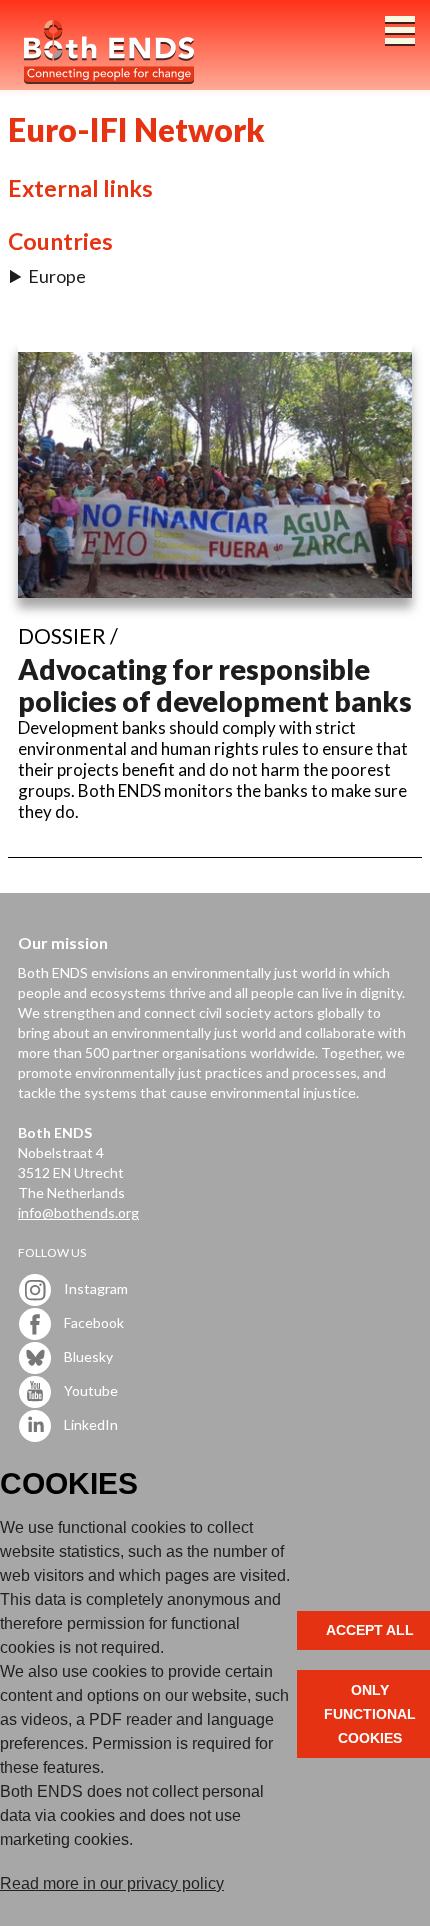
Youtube (89, 1390)
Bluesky (87, 1356)
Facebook (92, 1322)
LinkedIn (89, 1424)
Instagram (94, 1288)
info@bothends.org (78, 1212)
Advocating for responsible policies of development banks (215, 685)
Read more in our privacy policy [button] (112, 1883)
